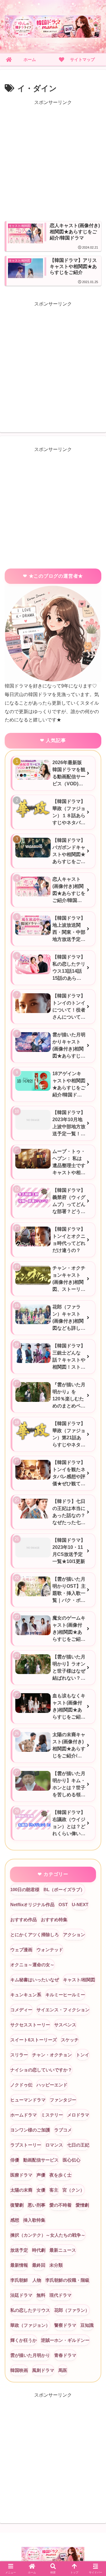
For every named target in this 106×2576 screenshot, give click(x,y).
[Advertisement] (53, 160)
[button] (95, 1439)
